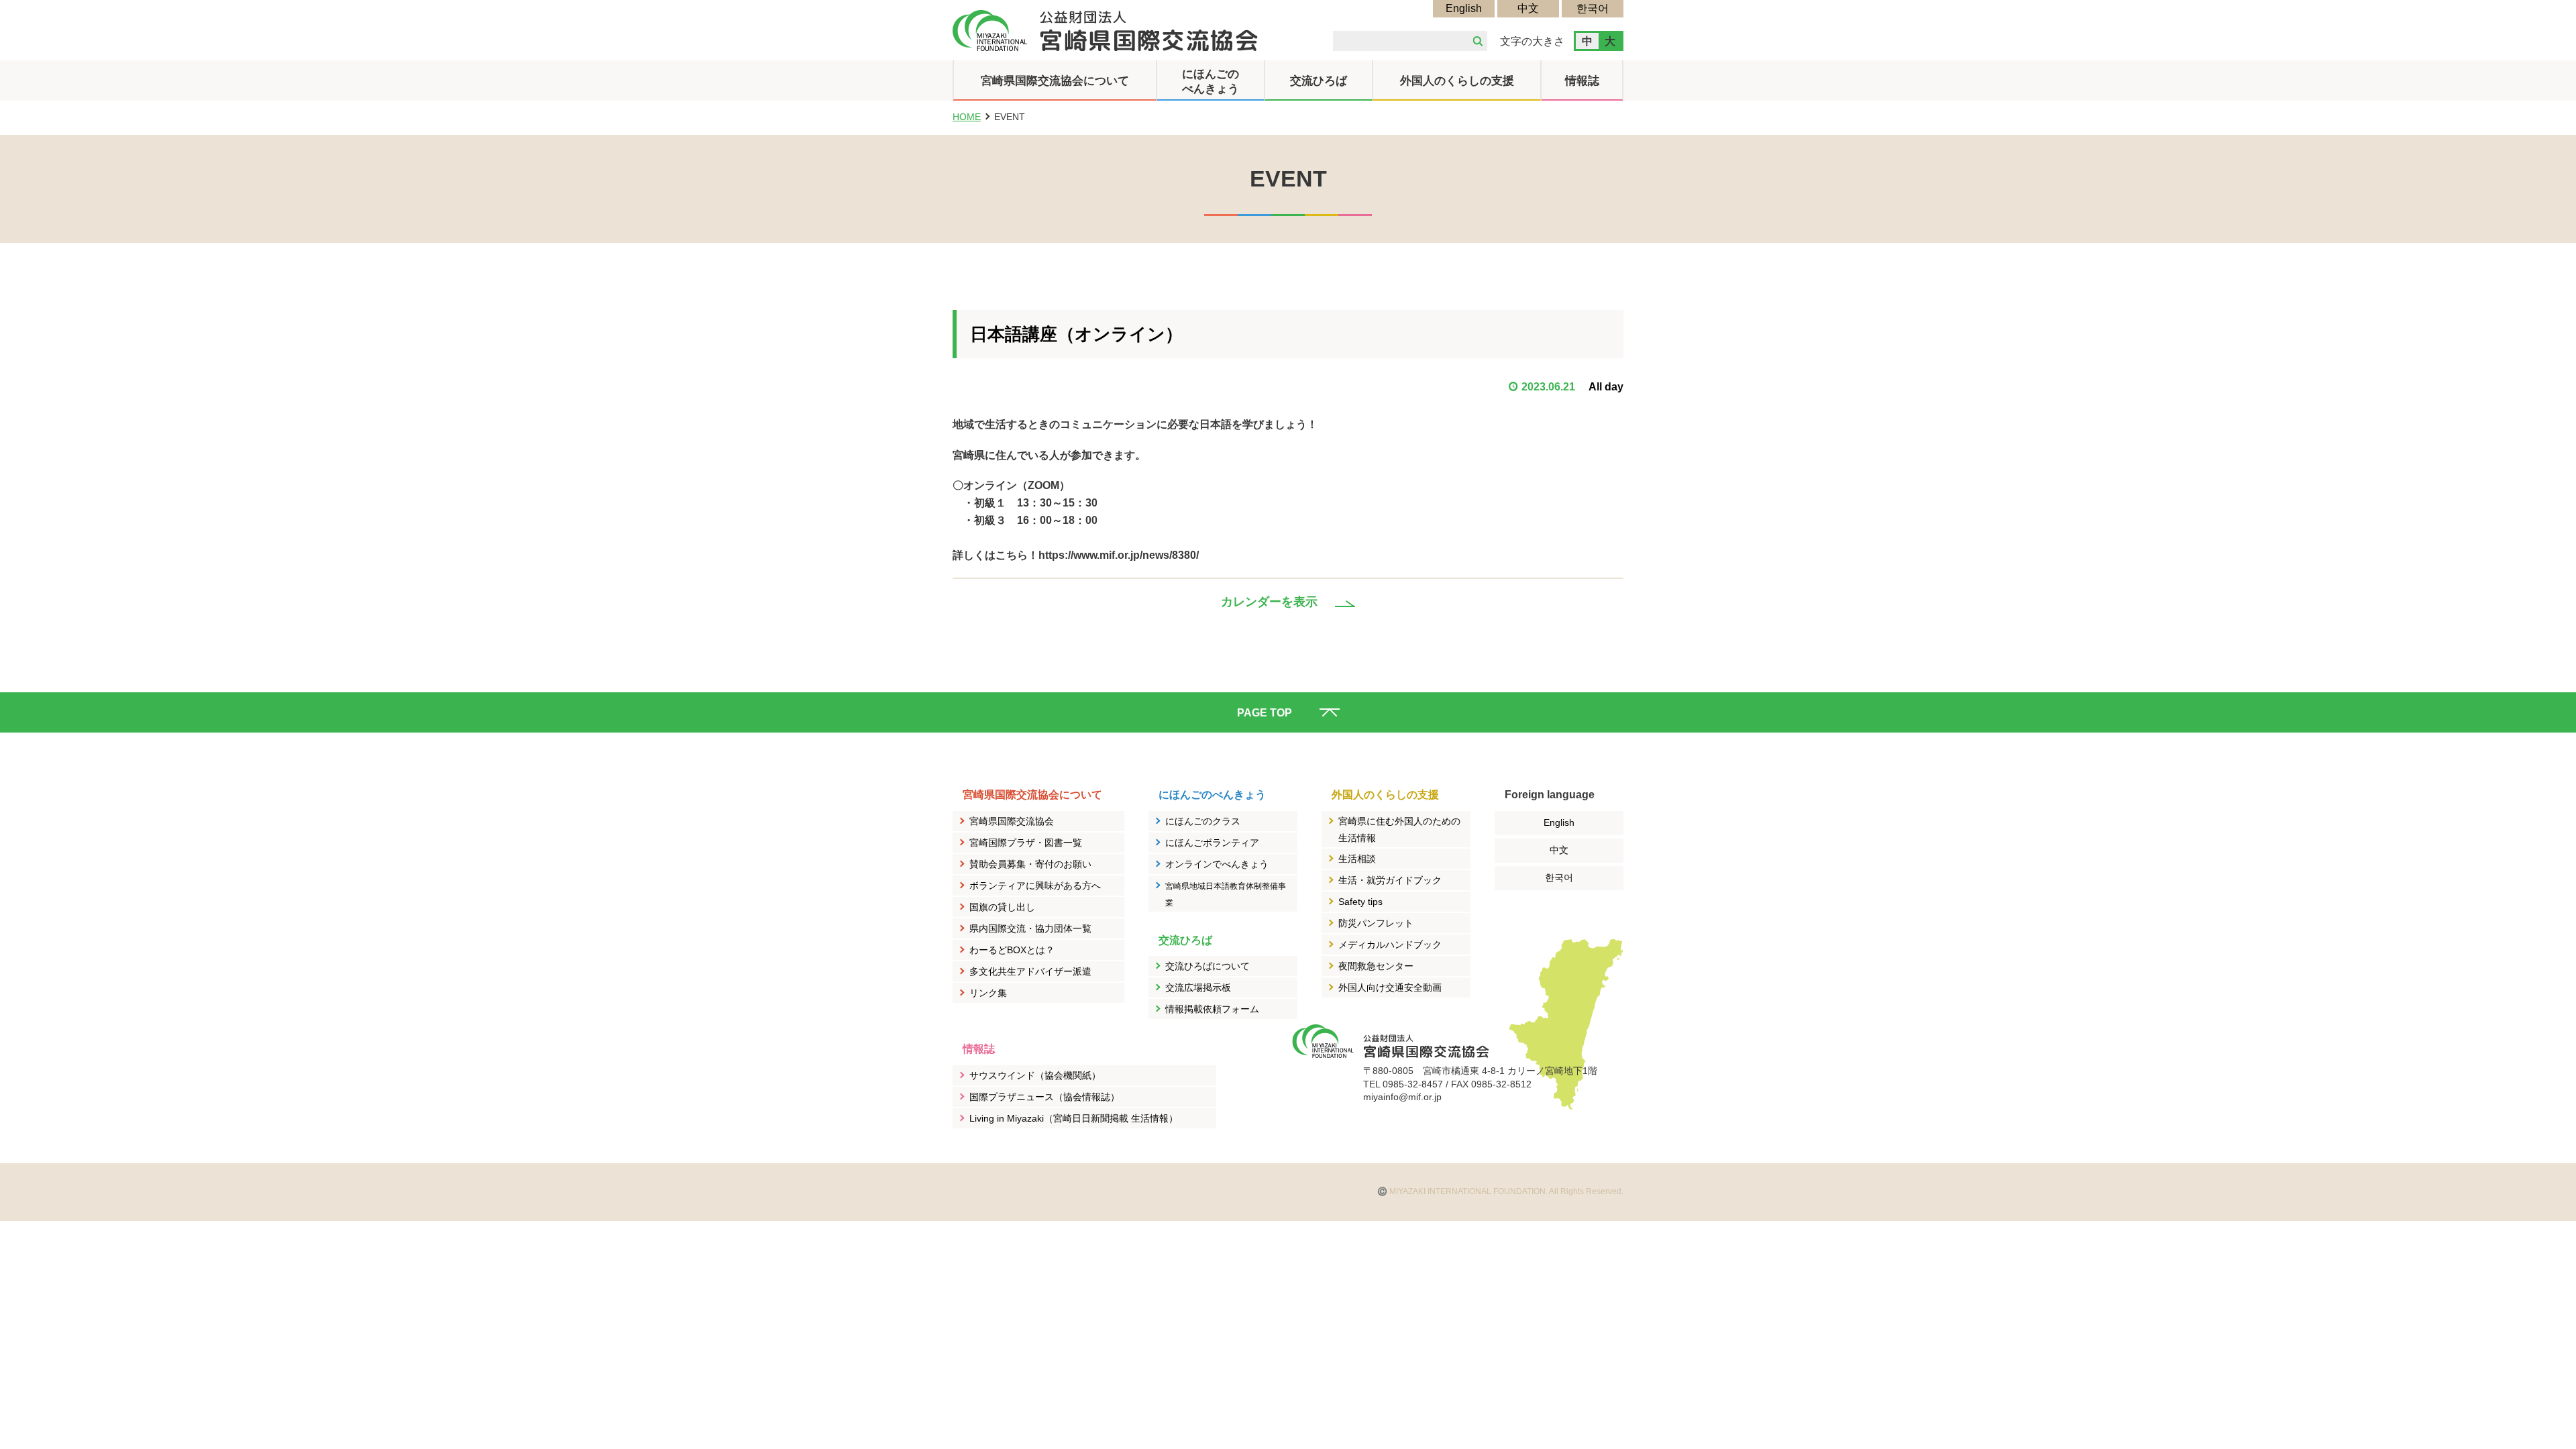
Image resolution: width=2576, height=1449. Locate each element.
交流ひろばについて (1207, 966)
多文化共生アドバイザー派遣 (1030, 971)
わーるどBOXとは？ (1012, 950)
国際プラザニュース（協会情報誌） (1044, 1097)
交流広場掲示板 (1198, 987)
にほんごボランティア (1212, 843)
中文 (1528, 8)
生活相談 (1357, 859)
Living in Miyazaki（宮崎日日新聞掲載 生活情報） (1074, 1118)
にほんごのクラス (1203, 821)
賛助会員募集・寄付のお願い (1030, 864)
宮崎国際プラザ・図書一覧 (1026, 843)
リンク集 (988, 993)
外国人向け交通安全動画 (1390, 987)
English (1464, 8)
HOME (967, 117)
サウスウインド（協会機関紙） (1035, 1075)
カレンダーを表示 (1269, 602)
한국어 (1593, 8)
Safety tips (1360, 902)
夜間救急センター (1376, 966)
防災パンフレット (1376, 923)
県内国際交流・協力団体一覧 (1030, 928)
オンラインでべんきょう (1217, 864)
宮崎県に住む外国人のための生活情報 (1399, 830)
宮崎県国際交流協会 (1012, 821)
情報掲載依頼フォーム (1212, 1009)
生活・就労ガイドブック (1390, 880)
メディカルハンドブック (1390, 945)
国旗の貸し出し (1002, 907)
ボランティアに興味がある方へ (1035, 885)
